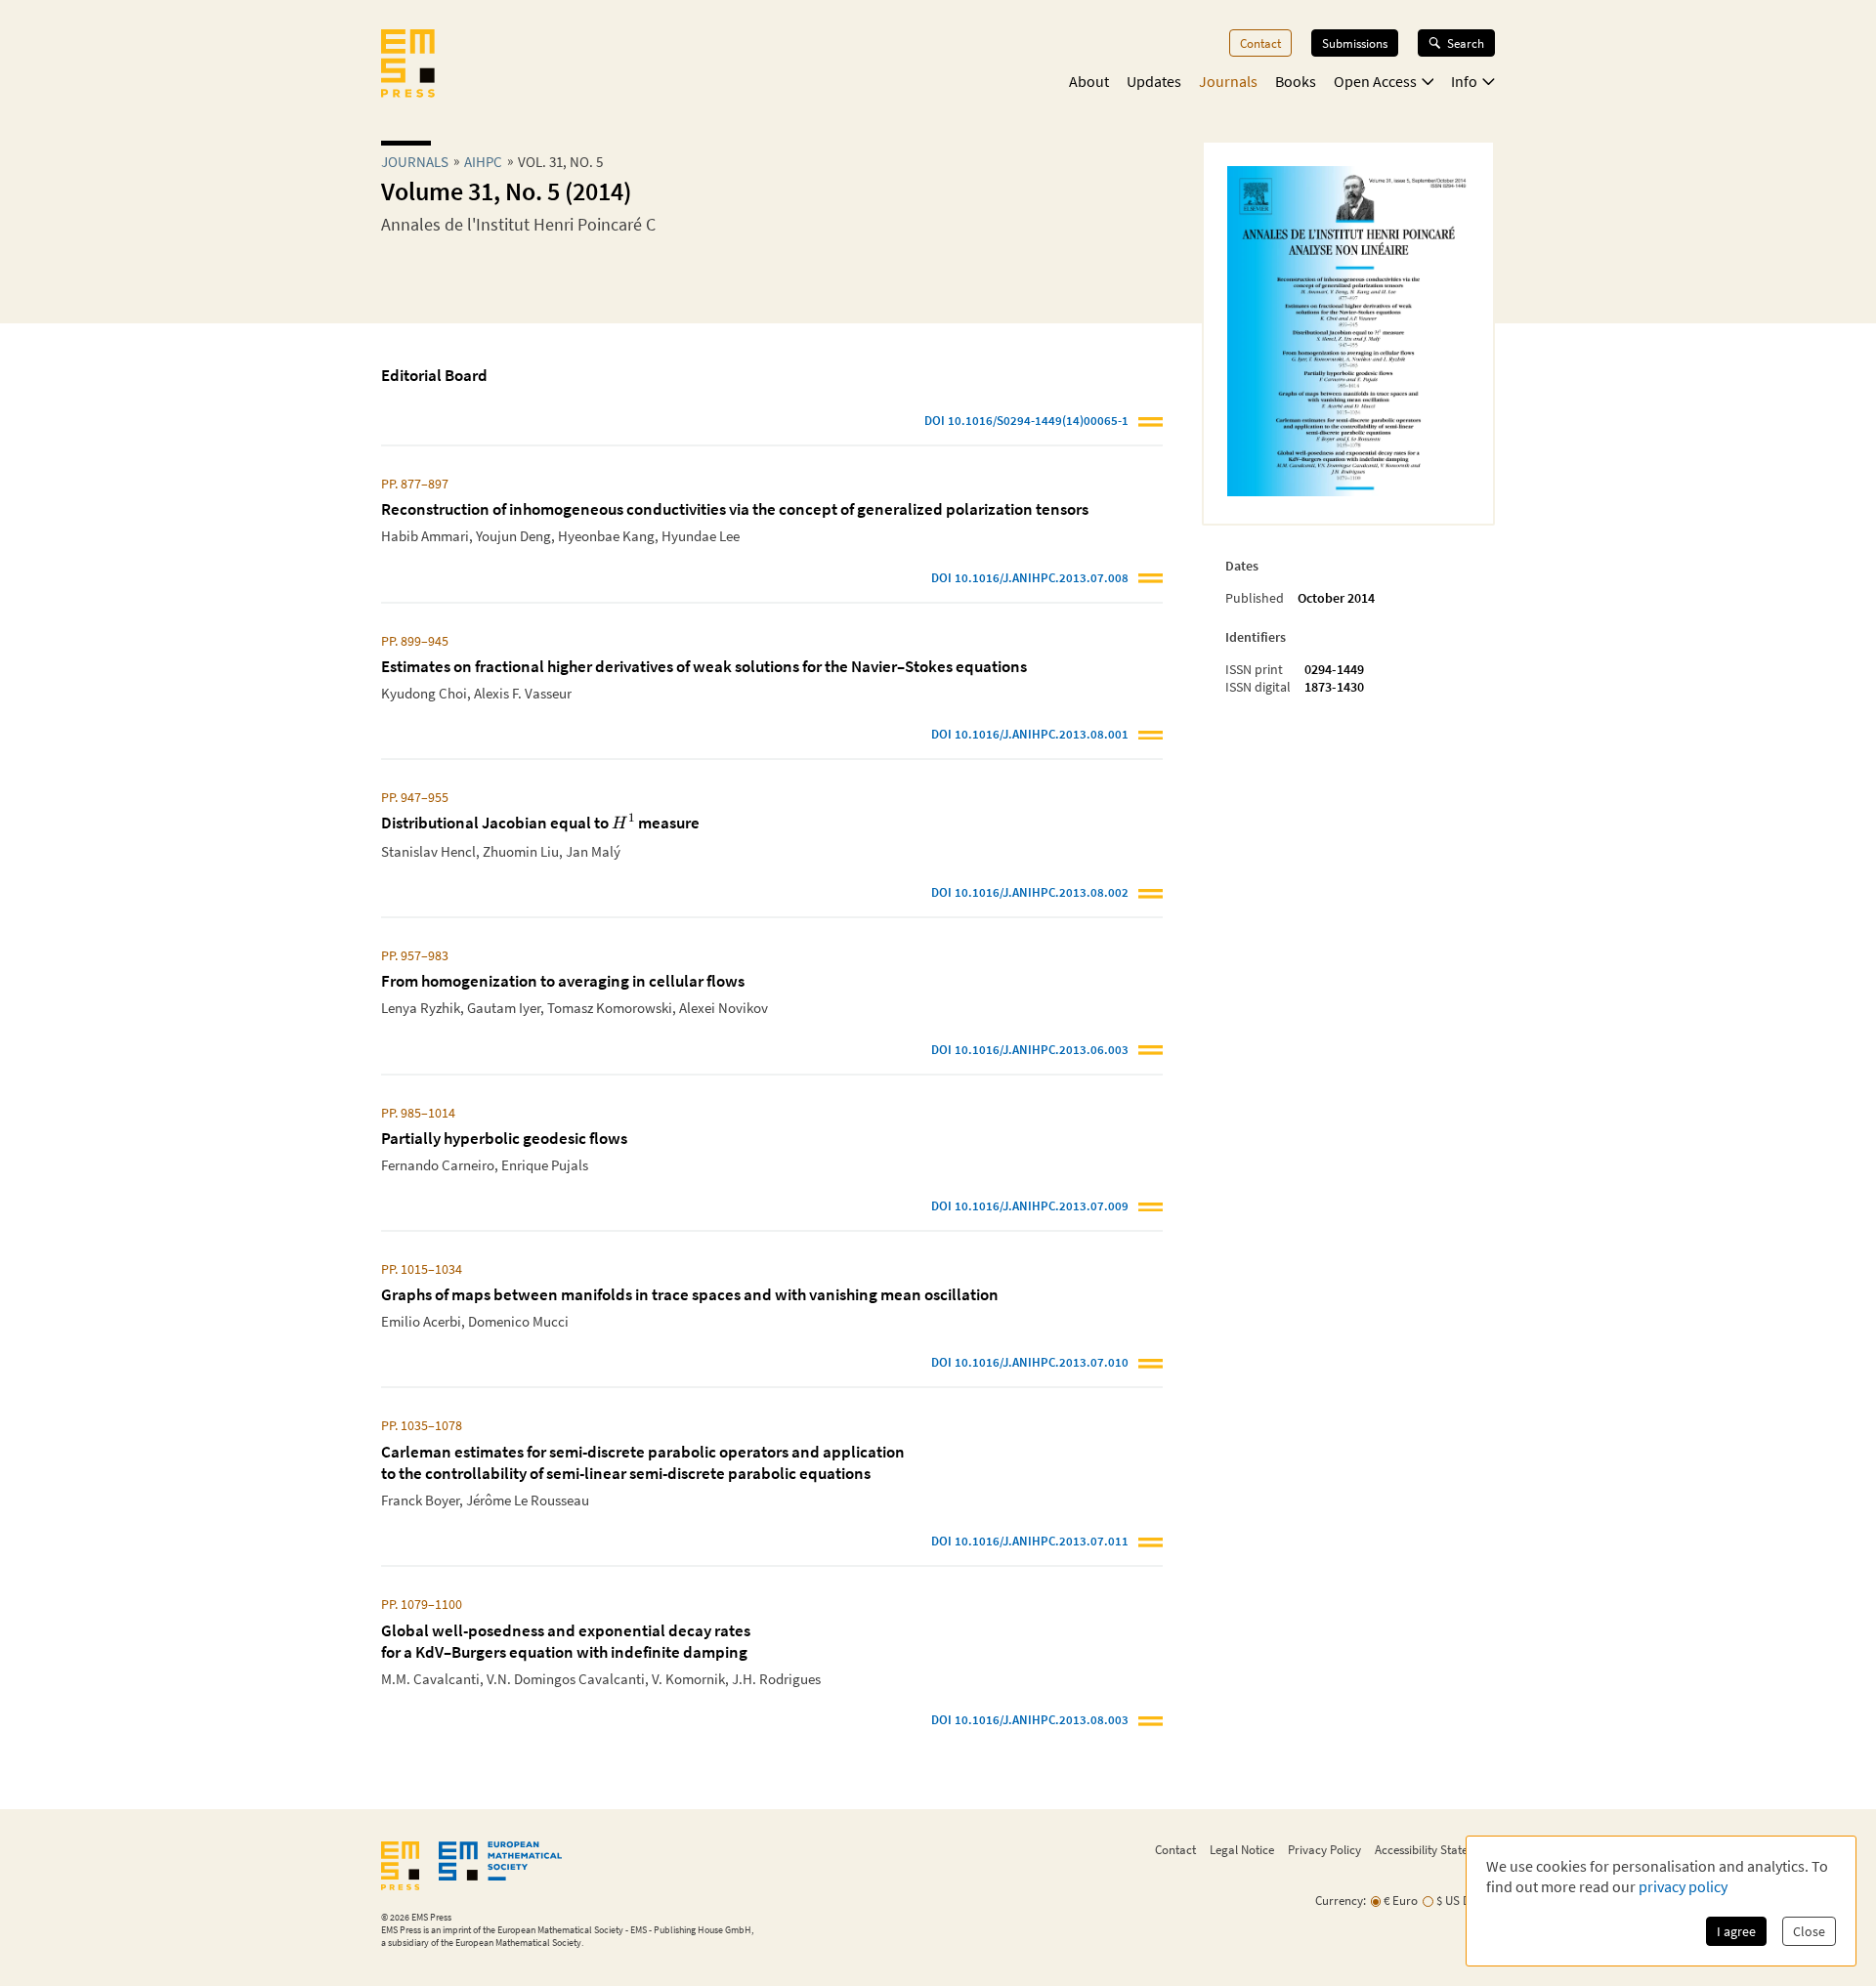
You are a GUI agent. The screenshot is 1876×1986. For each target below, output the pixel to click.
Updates (1154, 81)
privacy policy (1683, 1886)
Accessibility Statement (1435, 1849)
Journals (1228, 81)
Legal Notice (1242, 1849)
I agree (1736, 1931)
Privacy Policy (1324, 1849)
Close (1809, 1931)
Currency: (1341, 1901)
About (1089, 81)
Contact (1260, 43)
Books (1296, 81)
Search (1466, 43)
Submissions (1355, 43)
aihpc (483, 162)
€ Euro (1401, 1901)
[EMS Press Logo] (408, 65)
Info (1464, 81)
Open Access (1375, 81)
